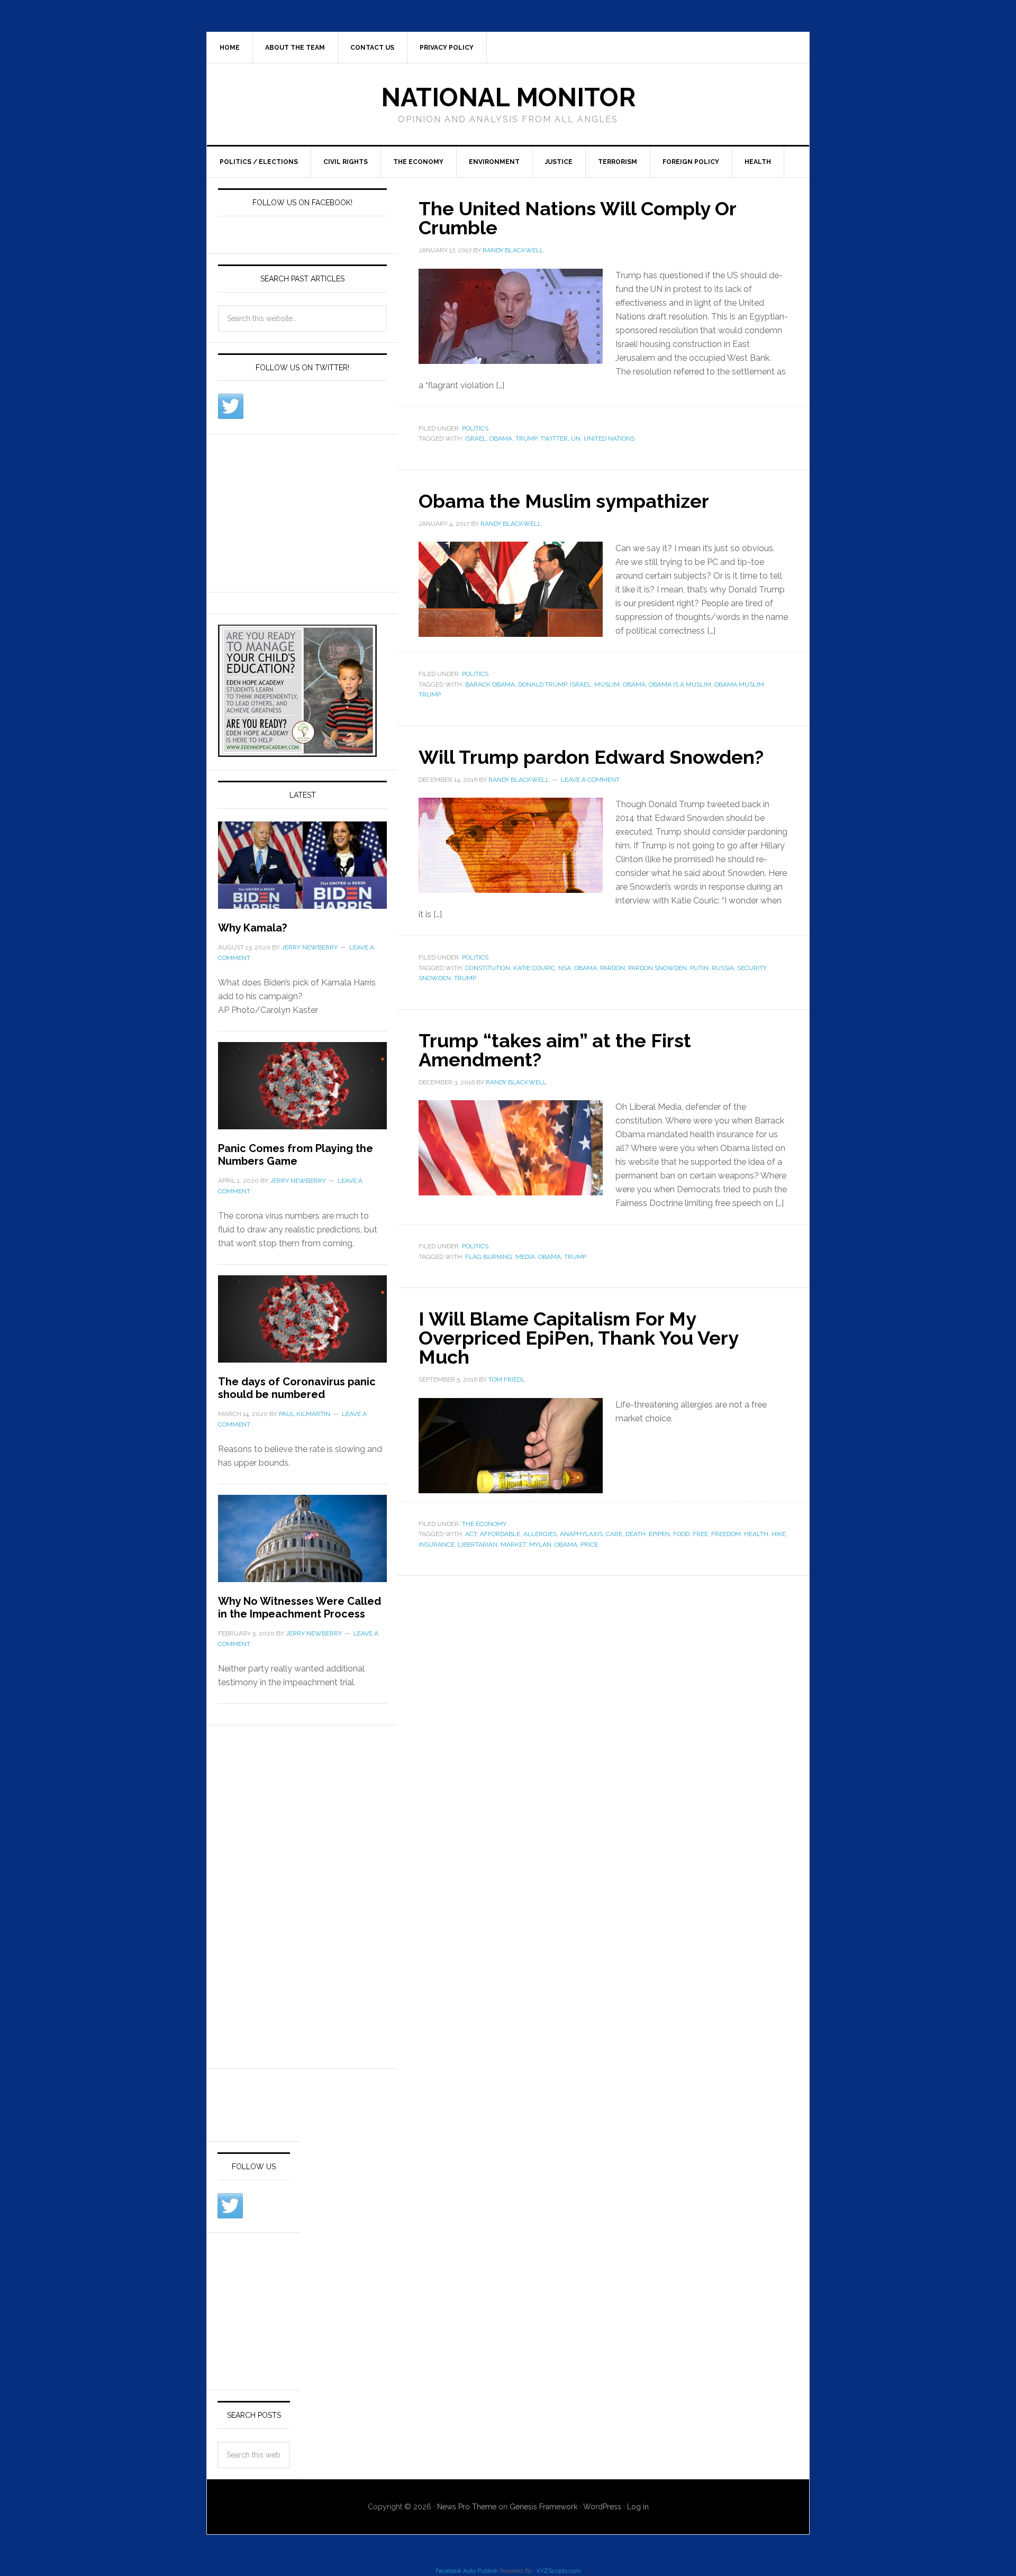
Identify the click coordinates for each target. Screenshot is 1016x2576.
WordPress (602, 2507)
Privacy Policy (447, 48)
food (681, 1534)
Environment (494, 162)
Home (230, 48)
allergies (540, 1534)
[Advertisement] (297, 511)
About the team (295, 48)
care (614, 1534)
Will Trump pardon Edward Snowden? (591, 757)
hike (779, 1534)
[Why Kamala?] (302, 871)
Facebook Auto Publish (467, 2571)
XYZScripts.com (559, 2571)
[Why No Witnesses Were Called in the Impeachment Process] (302, 1545)
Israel (476, 439)
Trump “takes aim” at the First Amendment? (555, 1050)
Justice (559, 162)
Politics (475, 428)
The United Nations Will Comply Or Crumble (577, 218)
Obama (501, 439)
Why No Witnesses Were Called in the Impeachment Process (300, 1607)
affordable (500, 1534)
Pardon (613, 968)
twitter (554, 439)
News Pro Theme (467, 2507)
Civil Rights (346, 162)
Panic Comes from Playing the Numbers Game (296, 1155)
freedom (726, 1534)
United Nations (609, 439)
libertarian (478, 1545)
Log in (638, 2507)
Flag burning (489, 1257)
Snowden (435, 978)
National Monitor (508, 97)
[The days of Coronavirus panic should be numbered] (302, 1325)
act (471, 1534)
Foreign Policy (691, 162)
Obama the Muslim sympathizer (564, 501)
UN (576, 439)
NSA (565, 968)
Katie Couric (534, 968)
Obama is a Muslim (680, 684)
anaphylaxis (581, 1534)
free (700, 1534)
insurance (437, 1545)
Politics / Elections (259, 162)
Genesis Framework (543, 2507)
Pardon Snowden (657, 968)
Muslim (607, 684)
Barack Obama (490, 684)
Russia (723, 968)
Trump (526, 439)
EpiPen (659, 1534)
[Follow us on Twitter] (231, 406)
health (756, 1534)
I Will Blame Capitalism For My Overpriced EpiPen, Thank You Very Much (578, 1338)
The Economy (418, 162)
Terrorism (618, 162)
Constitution (488, 968)
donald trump (542, 684)
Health (758, 162)
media (525, 1257)
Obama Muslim (739, 684)
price (589, 1545)
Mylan (540, 1545)
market (513, 1545)
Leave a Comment (590, 780)
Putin (699, 968)
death (636, 1534)
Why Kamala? (252, 928)
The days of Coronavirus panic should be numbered (297, 1388)
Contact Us (372, 48)
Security (752, 968)
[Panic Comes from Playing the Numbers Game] (302, 1092)
